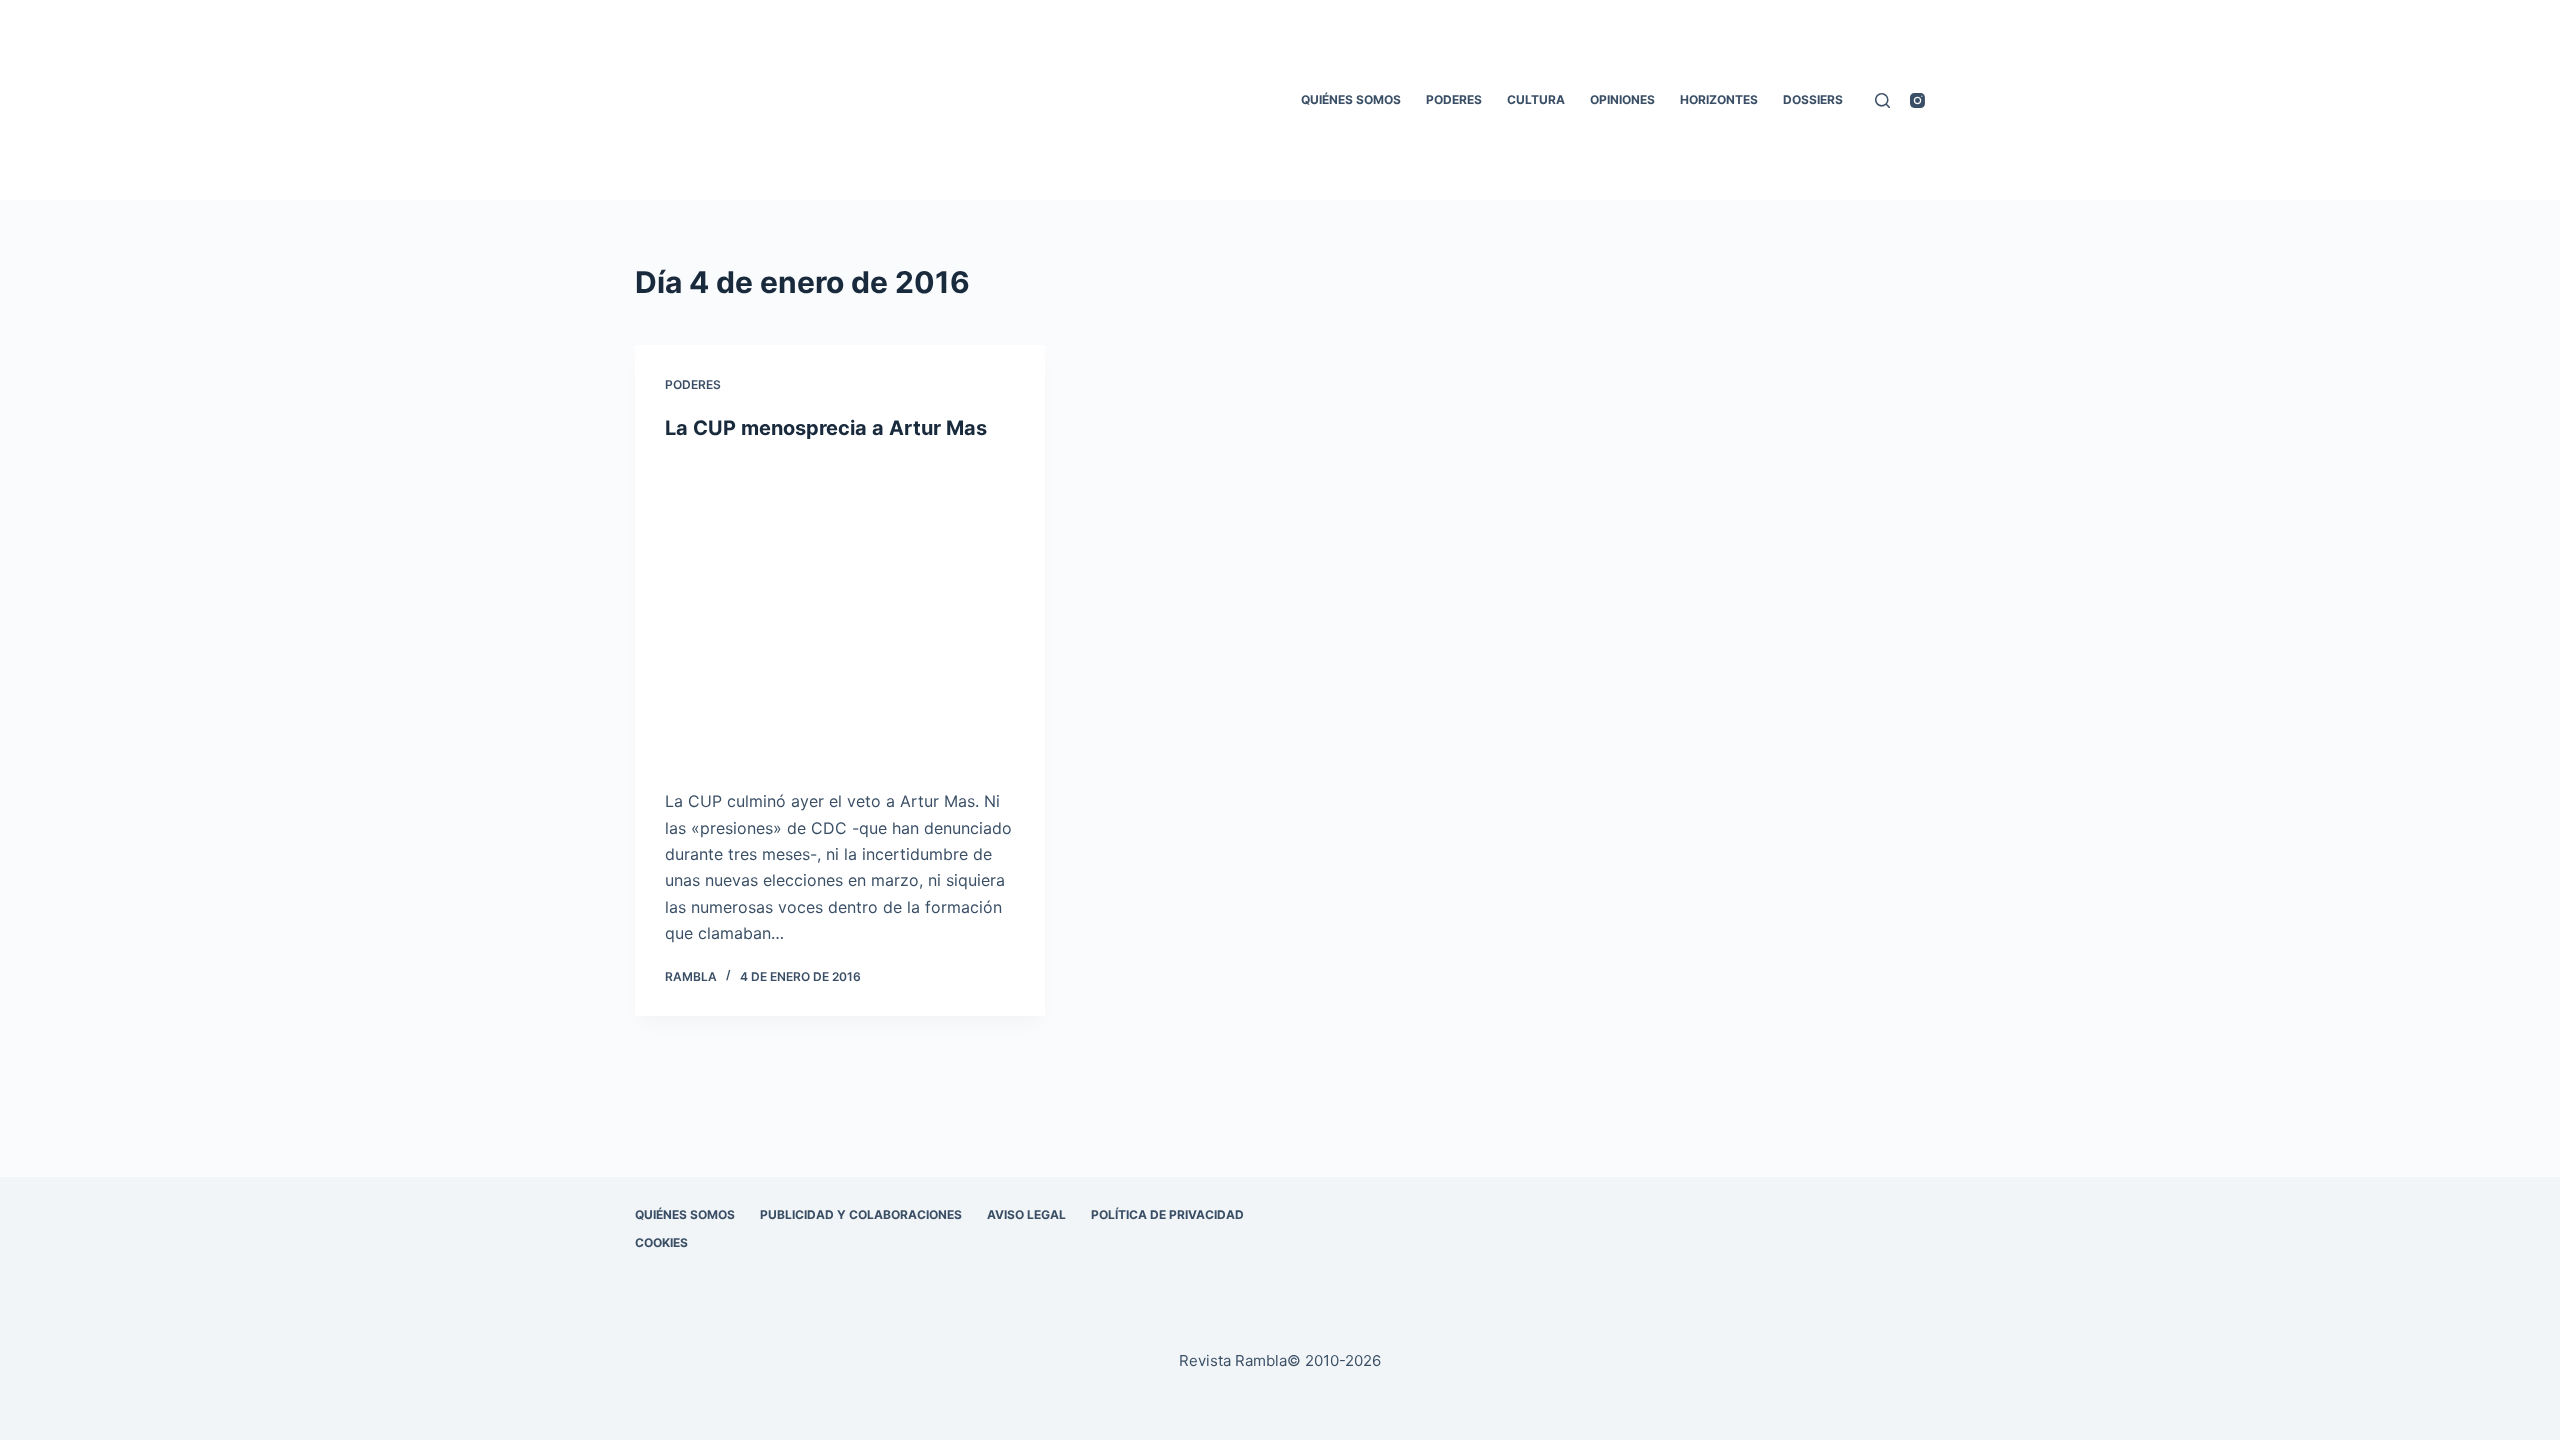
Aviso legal (1026, 1214)
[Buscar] (1882, 100)
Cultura (1536, 99)
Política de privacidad (1167, 1214)
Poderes (1454, 99)
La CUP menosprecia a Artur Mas (826, 428)
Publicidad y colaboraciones (861, 1214)
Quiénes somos (1351, 99)
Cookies (661, 1242)
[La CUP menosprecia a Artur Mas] (840, 615)
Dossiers (1813, 99)
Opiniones (1622, 99)
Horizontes (1719, 99)
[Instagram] (1917, 100)
